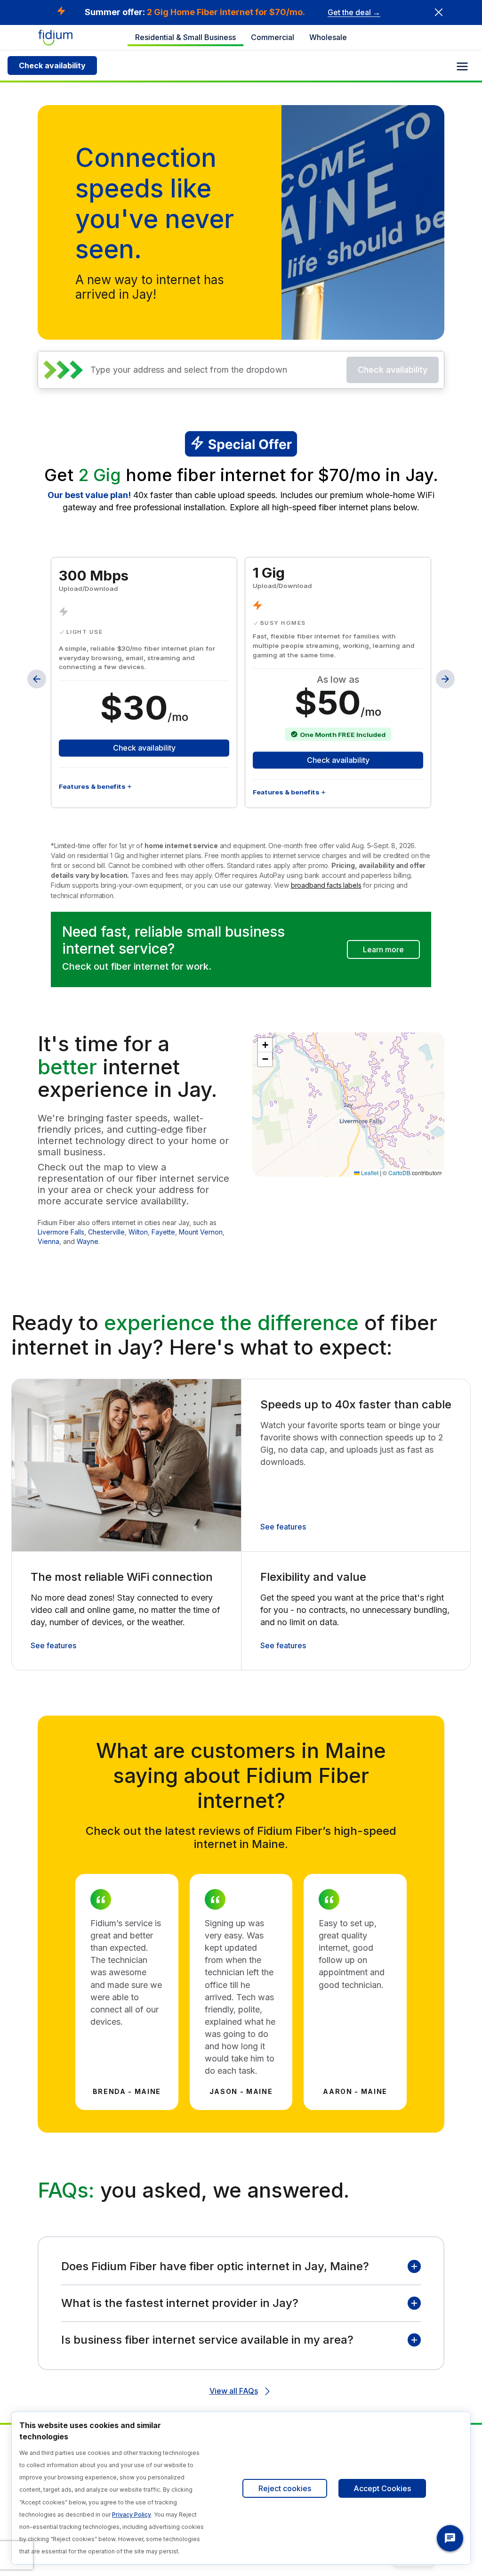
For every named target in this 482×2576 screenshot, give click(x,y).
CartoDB (399, 1173)
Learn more (383, 949)
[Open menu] (462, 66)
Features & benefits (92, 786)
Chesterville (106, 1232)
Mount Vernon (201, 1232)
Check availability (52, 65)
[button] (265, 1045)
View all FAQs (234, 2391)
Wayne (88, 1241)
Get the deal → (354, 12)
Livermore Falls (61, 1232)
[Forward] (445, 679)
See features (283, 1527)
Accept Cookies (382, 2488)
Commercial (273, 37)
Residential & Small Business (185, 37)
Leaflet (369, 1173)
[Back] (37, 679)
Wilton (138, 1232)
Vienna (48, 1241)
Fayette (163, 1232)
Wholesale (328, 37)
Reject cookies (285, 2488)
